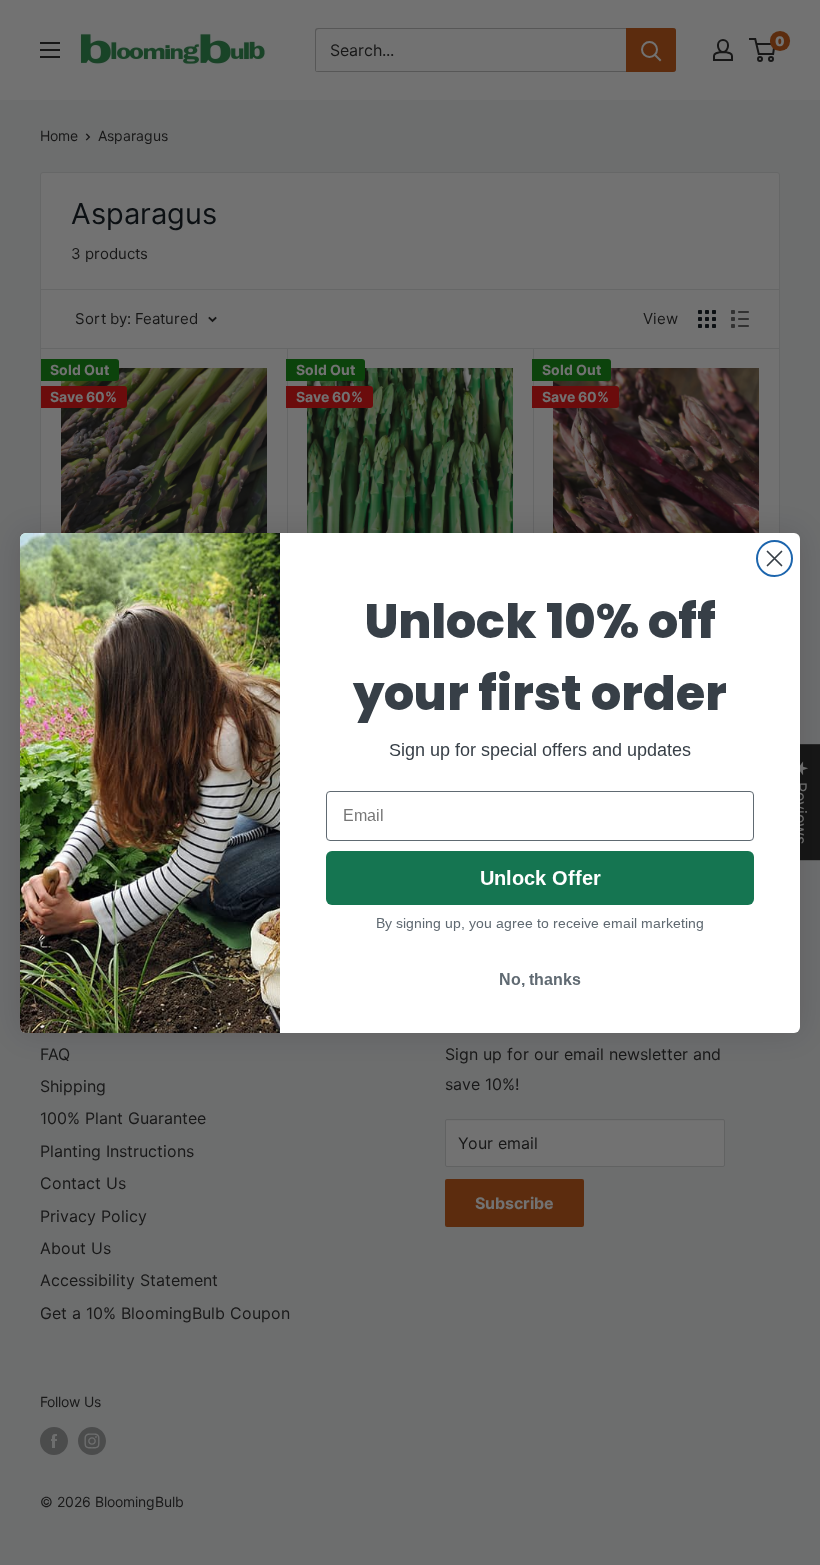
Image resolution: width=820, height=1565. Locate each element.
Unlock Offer (540, 878)
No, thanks (540, 979)
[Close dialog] (774, 558)
